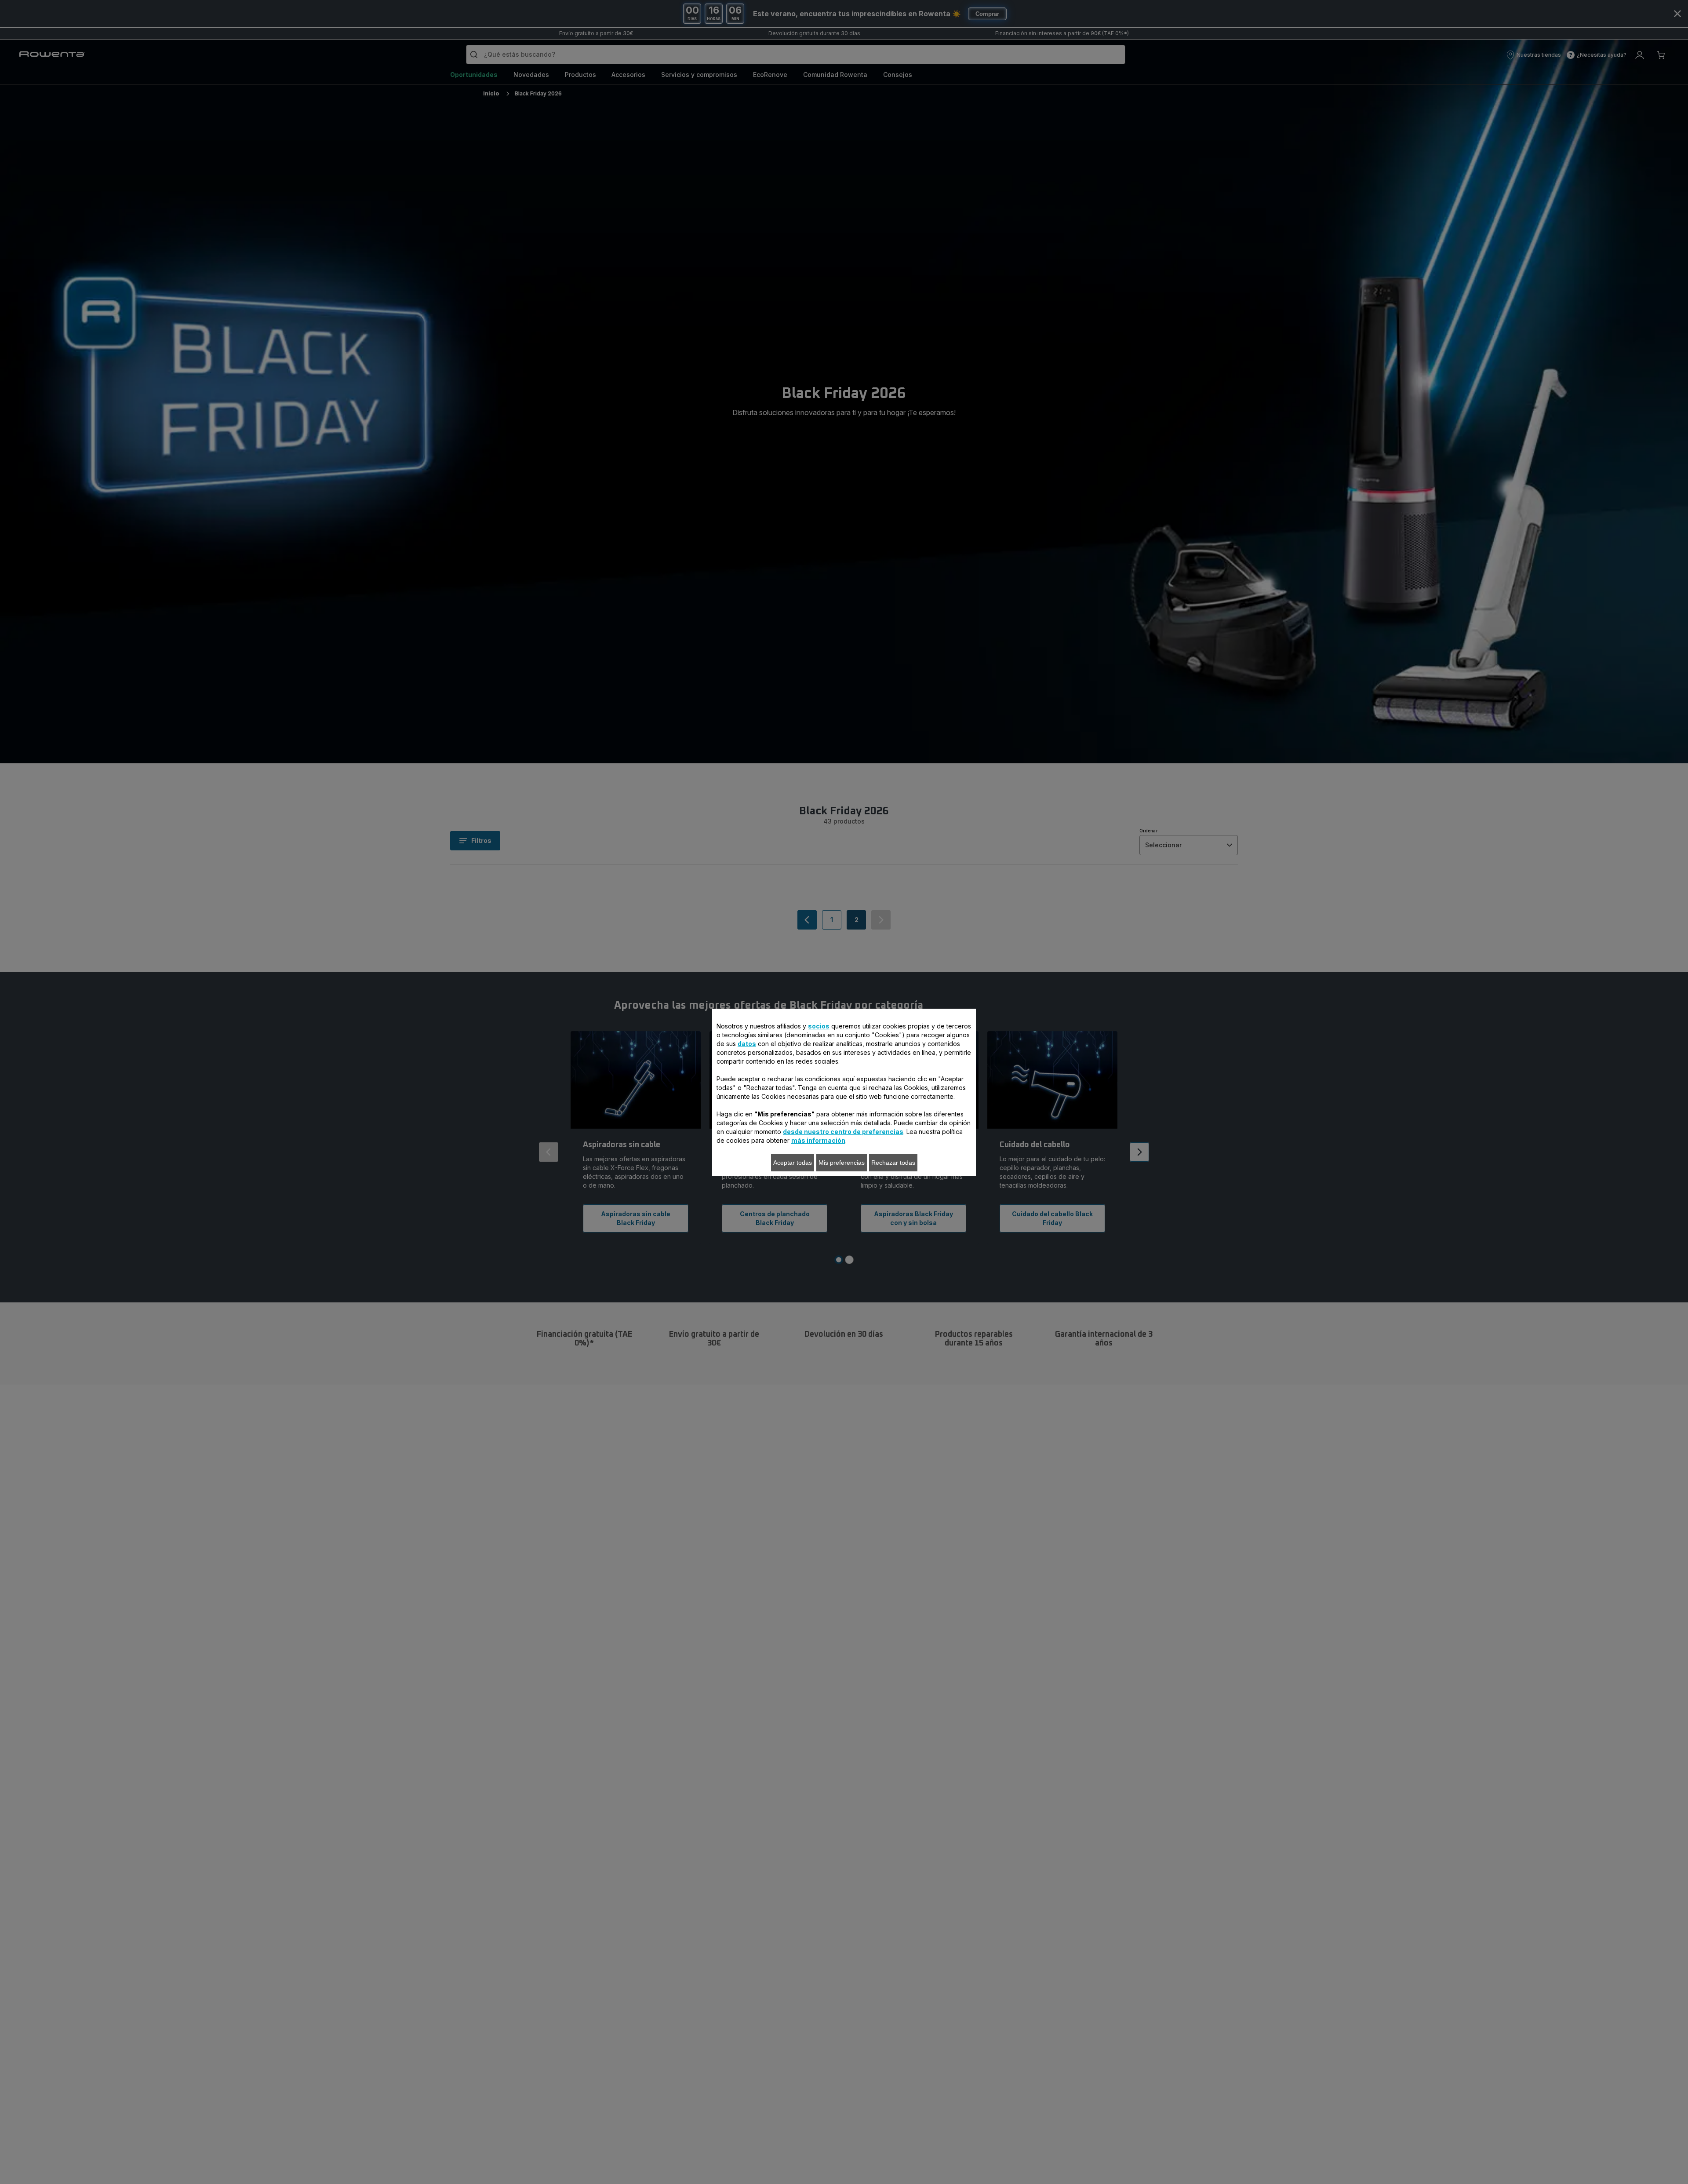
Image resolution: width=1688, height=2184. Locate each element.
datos (747, 1044)
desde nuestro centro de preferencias (843, 1132)
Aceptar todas (793, 1163)
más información (818, 1140)
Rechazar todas (893, 1163)
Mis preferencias (842, 1163)
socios (819, 1026)
